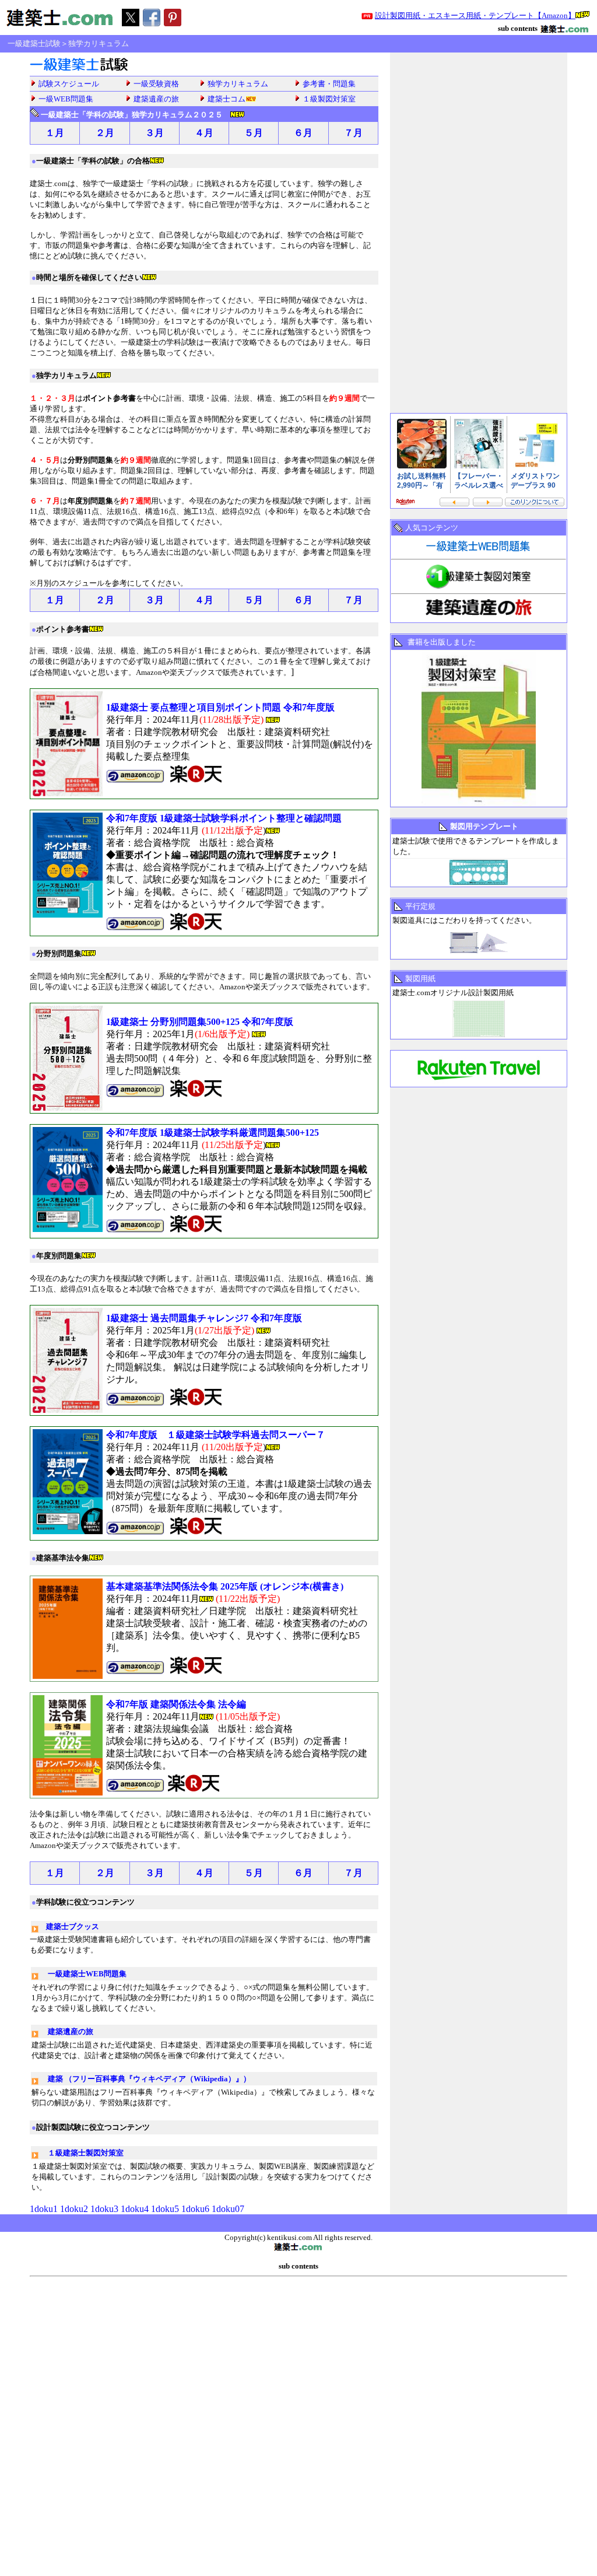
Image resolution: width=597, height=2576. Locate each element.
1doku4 (135, 2209)
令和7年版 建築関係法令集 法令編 (176, 1704)
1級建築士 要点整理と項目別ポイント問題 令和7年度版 (220, 707)
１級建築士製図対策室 (86, 2153)
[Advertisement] (328, 44)
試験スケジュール (69, 84)
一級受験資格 (156, 84)
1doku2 (74, 2209)
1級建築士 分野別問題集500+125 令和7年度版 (200, 1022)
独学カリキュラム (238, 84)
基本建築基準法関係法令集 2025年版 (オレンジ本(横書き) (225, 1586)
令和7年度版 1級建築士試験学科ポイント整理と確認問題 (224, 818)
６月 (303, 133)
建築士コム (226, 99)
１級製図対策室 (329, 99)
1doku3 (104, 2209)
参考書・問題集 (329, 84)
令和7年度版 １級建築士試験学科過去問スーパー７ (216, 1435)
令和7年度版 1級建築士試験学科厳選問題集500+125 (213, 1133)
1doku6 (195, 2209)
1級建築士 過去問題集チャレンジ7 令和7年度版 (204, 1318)
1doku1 (45, 2209)
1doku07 (228, 2209)
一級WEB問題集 (66, 99)
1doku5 (165, 2209)
